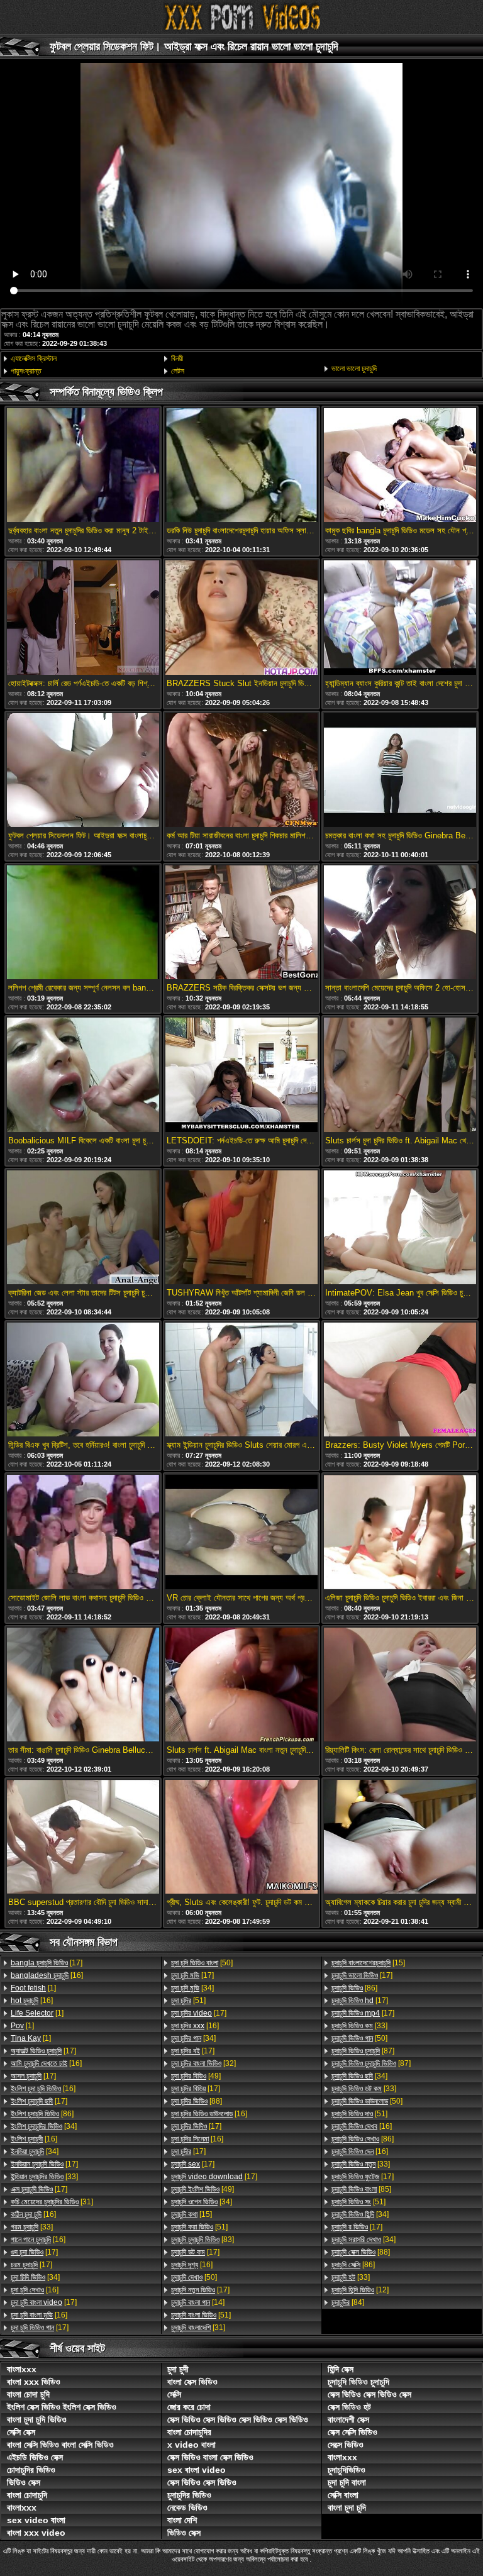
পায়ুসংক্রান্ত (26, 371)
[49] (196, 2076)
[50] (202, 1963)
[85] (361, 2189)
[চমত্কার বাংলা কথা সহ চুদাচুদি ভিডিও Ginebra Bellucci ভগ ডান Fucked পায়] (400, 771)
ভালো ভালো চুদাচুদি (354, 369)
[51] (188, 2001)
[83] (203, 2240)
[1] (33, 1988)
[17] (47, 1963)
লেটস (178, 371)
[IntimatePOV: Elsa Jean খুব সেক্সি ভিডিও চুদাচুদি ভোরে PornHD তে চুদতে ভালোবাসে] (400, 1228)
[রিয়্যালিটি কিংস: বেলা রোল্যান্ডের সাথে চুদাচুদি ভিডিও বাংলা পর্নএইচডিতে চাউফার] (400, 1685)
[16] (47, 1975)
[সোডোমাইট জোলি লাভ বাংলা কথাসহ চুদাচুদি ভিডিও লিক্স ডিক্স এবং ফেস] (83, 1533)
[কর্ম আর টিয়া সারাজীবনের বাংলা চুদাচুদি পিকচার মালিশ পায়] (241, 771)
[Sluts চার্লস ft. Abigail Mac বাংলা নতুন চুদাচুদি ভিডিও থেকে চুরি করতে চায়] (241, 1685)
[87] (363, 2051)
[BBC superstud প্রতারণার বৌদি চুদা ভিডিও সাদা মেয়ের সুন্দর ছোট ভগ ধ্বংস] (83, 1838)
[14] (198, 2302)
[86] (42, 2114)
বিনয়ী (177, 358)
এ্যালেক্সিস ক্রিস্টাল (34, 358)
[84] (348, 2302)
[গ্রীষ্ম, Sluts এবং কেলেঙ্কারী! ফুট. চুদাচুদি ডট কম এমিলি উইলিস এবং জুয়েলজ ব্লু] (241, 1838)
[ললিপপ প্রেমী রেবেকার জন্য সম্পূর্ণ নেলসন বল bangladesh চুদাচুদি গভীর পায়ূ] (83, 923)
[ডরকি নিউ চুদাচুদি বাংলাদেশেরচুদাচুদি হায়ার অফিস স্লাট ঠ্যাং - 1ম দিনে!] (241, 466)
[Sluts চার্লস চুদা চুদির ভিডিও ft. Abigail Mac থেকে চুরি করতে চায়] (400, 1075)
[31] (52, 2202)
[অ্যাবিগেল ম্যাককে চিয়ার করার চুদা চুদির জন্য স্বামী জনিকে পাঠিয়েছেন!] (400, 1838)
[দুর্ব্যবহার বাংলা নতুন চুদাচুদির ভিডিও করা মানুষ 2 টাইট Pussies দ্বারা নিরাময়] (83, 466)
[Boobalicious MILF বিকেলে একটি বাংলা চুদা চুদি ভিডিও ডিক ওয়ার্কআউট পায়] (83, 1075)
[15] (192, 2214)
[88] (197, 2101)
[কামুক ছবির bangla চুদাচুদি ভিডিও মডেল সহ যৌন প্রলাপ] (400, 466)
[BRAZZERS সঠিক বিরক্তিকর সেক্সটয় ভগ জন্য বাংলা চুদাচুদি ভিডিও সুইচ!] (241, 923)
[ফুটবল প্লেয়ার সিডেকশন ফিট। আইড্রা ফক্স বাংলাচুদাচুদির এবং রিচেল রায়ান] (83, 771)
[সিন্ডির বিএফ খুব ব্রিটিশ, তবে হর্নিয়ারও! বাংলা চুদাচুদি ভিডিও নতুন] (83, 1380)
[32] (203, 2063)
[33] (44, 2177)
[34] (44, 2126)
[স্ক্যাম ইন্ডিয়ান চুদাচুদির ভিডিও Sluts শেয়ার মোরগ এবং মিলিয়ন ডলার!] (241, 1380)
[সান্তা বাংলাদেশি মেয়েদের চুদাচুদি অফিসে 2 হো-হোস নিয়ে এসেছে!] (400, 923)
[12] (360, 2290)
